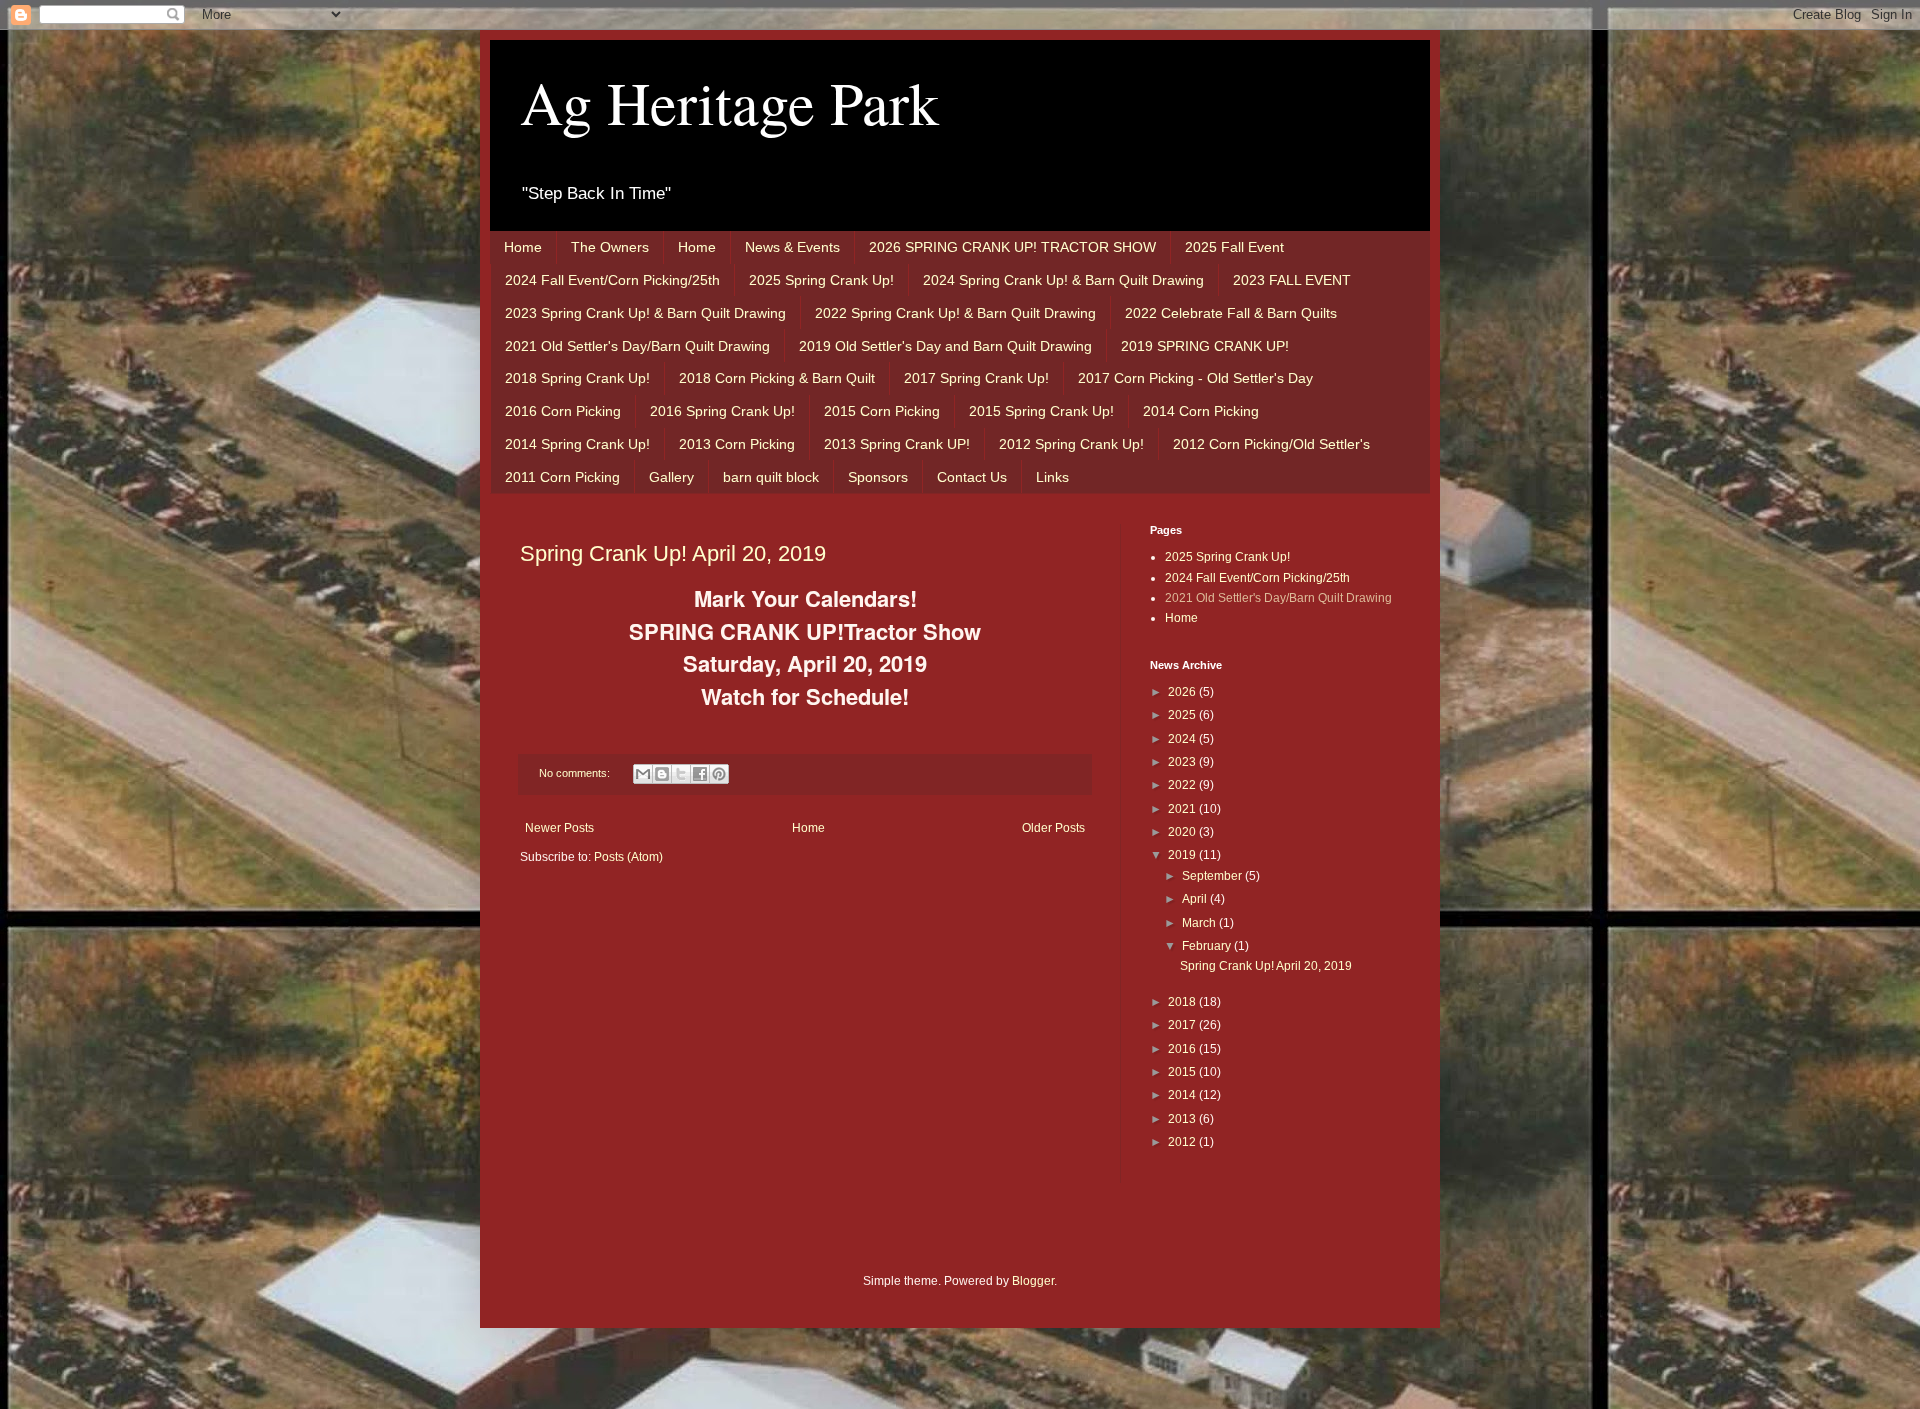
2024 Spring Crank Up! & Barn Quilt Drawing (1063, 280)
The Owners (610, 247)
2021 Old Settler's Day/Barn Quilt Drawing (637, 346)
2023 (1183, 762)
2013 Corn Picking (737, 444)
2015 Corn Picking (882, 411)
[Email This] (643, 774)
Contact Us (972, 477)
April (1196, 899)
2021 (1183, 809)
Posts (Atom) (628, 857)
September (1213, 876)
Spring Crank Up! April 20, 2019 (673, 553)
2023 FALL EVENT (1292, 280)
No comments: (576, 773)
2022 (1183, 785)
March (1200, 923)
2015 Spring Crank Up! (1041, 411)
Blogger (1033, 1281)
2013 (1183, 1119)
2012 (1183, 1142)
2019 (1183, 855)
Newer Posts (559, 828)
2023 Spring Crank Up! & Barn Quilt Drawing (645, 313)
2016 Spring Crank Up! (722, 411)
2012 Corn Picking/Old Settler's (1271, 444)
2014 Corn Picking (1201, 411)
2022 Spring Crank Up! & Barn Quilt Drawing (955, 313)
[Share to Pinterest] (719, 774)
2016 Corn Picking (563, 411)
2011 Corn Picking (562, 477)
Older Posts (1053, 828)
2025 (1183, 715)
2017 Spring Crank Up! (976, 378)
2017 (1183, 1025)
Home (523, 247)
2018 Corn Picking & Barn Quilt (777, 378)
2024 (1183, 739)
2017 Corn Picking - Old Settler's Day (1195, 378)
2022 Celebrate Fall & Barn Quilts (1231, 313)
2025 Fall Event (1234, 247)
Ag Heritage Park (729, 102)
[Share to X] (681, 774)
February (1208, 946)
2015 (1183, 1072)
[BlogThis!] (662, 774)
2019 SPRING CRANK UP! (1205, 346)
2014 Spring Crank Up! (577, 444)
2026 (1183, 692)
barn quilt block (771, 477)
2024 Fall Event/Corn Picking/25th (612, 280)
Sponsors (878, 477)
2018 (1183, 1002)
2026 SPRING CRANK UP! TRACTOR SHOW (1012, 247)
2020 (1183, 832)
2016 (1183, 1049)
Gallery (671, 477)
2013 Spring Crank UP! (897, 444)
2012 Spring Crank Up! (1071, 444)
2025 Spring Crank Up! (821, 280)
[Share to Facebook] (700, 774)
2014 (1183, 1095)
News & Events (792, 247)
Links (1052, 477)
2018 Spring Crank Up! (577, 378)
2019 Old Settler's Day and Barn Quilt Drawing (945, 346)
